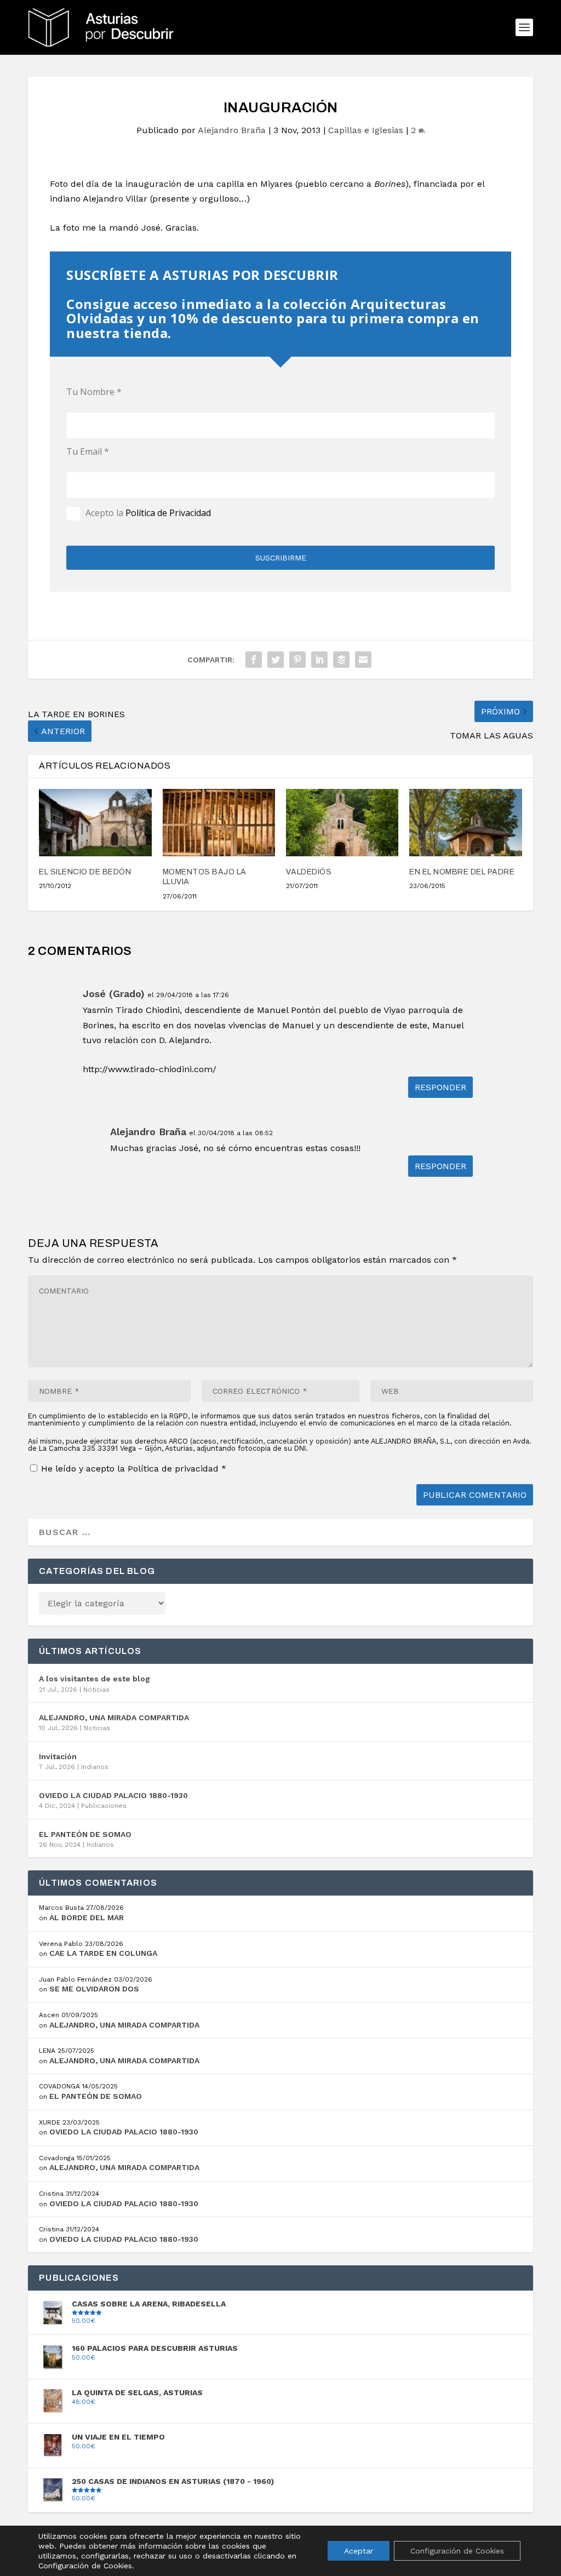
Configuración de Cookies (457, 2551)
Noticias (96, 1690)
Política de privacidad (174, 1469)
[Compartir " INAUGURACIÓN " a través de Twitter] (276, 660)
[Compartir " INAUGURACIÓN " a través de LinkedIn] (319, 660)
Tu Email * (88, 451)
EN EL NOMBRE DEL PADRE (462, 872)
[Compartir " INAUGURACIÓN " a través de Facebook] (254, 660)
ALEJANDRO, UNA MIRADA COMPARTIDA (114, 1718)
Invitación (58, 1756)
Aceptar (359, 2551)
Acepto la (148, 513)
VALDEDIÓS (309, 872)
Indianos (95, 1767)
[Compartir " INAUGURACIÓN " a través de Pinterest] (297, 660)
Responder (440, 1087)
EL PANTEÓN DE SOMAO (85, 1834)
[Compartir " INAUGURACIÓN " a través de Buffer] (341, 660)
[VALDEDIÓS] (342, 823)
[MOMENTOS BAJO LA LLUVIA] (219, 823)
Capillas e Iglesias (366, 130)
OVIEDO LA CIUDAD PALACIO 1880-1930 (113, 1795)
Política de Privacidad (168, 513)
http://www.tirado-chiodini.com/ (150, 1069)
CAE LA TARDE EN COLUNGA (103, 1953)
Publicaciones (104, 1806)
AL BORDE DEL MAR (87, 1917)
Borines (390, 184)
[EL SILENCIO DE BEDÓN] (95, 823)
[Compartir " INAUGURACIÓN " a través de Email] (363, 660)
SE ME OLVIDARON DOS (94, 1989)
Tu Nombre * (94, 392)
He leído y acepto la (134, 1468)
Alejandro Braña (232, 130)
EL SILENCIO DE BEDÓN (85, 872)
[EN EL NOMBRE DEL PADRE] (465, 823)
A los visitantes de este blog (95, 1679)
